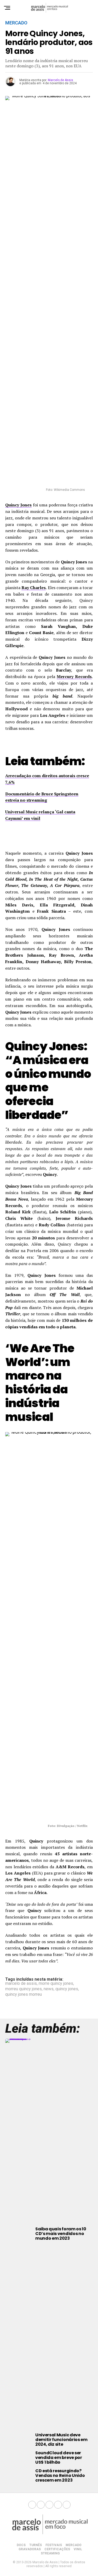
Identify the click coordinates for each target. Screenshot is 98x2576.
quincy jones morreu (24, 1994)
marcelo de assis (21, 1983)
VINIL (78, 2549)
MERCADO (74, 2545)
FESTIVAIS (54, 2545)
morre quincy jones (56, 1983)
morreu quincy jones (24, 1989)
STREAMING (50, 2553)
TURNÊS (36, 2545)
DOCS (21, 2545)
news (49, 1989)
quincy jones (67, 1989)
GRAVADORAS (30, 2549)
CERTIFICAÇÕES (57, 2549)
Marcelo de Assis (60, 80)
